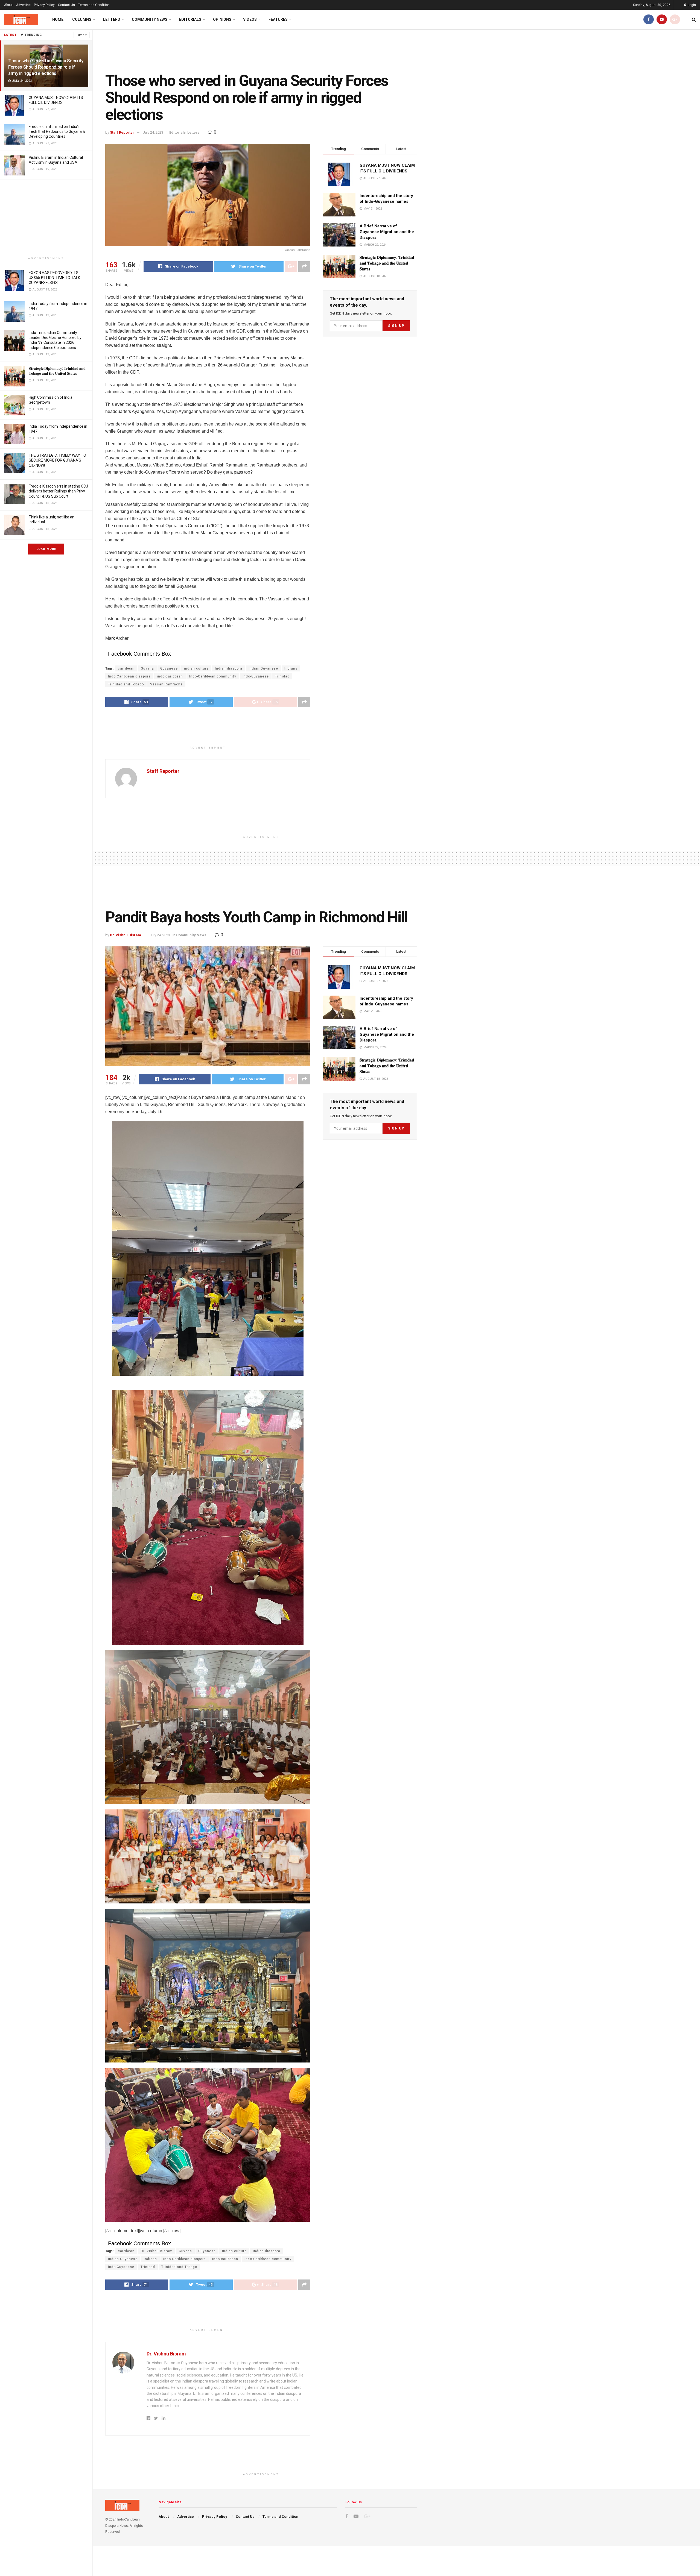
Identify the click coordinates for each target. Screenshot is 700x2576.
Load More (46, 549)
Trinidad (282, 676)
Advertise (23, 5)
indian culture (196, 668)
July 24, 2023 (153, 132)
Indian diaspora (229, 668)
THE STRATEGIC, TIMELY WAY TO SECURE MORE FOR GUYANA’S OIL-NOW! (57, 460)
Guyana (147, 668)
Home (58, 19)
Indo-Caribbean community (213, 676)
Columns (82, 19)
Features (278, 19)
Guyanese (169, 668)
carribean (126, 668)
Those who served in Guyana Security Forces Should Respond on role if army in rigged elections (46, 67)
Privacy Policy (44, 5)
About (8, 5)
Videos (250, 19)
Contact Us (66, 5)
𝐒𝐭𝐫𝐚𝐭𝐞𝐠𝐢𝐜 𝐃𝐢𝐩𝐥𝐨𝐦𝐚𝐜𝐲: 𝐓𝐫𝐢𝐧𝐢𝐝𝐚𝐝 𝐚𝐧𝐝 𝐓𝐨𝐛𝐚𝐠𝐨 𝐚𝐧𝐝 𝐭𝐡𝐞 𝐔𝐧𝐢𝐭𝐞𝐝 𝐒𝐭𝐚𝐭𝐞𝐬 (387, 263)
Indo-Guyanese (256, 676)
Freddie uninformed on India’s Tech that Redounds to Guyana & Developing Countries (57, 131)
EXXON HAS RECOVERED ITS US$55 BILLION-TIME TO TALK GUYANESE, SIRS (54, 278)
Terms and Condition (94, 5)
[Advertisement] (46, 218)
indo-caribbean (170, 676)
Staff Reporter (122, 132)
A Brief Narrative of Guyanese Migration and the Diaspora (387, 232)
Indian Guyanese (263, 668)
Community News (150, 19)
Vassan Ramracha (166, 684)
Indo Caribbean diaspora (129, 676)
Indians (291, 668)
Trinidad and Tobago (126, 684)
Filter (80, 35)
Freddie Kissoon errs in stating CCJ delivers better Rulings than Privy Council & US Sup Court (58, 491)
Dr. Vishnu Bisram (126, 935)
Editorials (190, 19)
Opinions (222, 19)
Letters (112, 19)
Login (691, 5)
